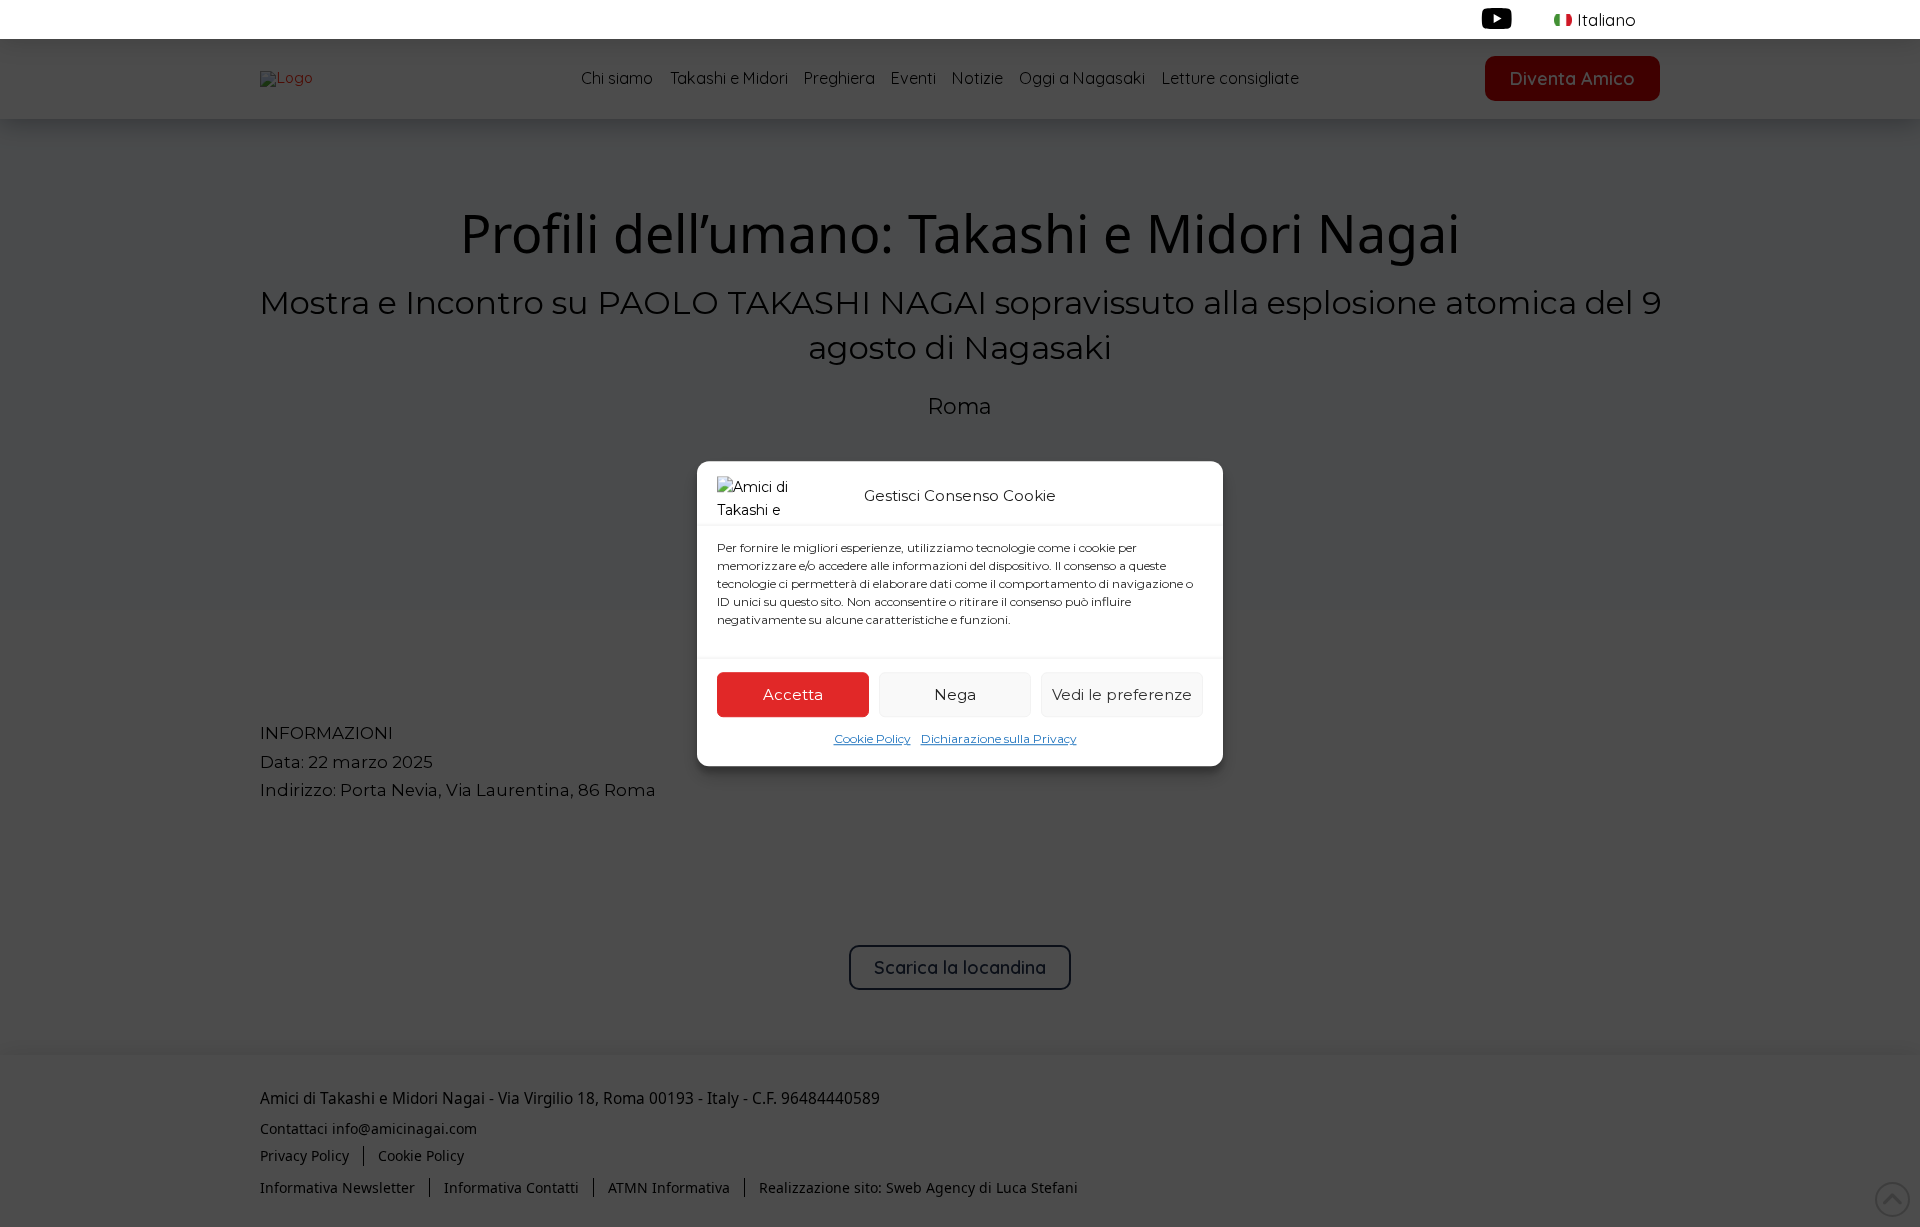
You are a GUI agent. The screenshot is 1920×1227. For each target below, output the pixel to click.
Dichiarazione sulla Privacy (999, 738)
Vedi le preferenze (1122, 694)
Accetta (793, 694)
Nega (955, 694)
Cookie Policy (872, 738)
